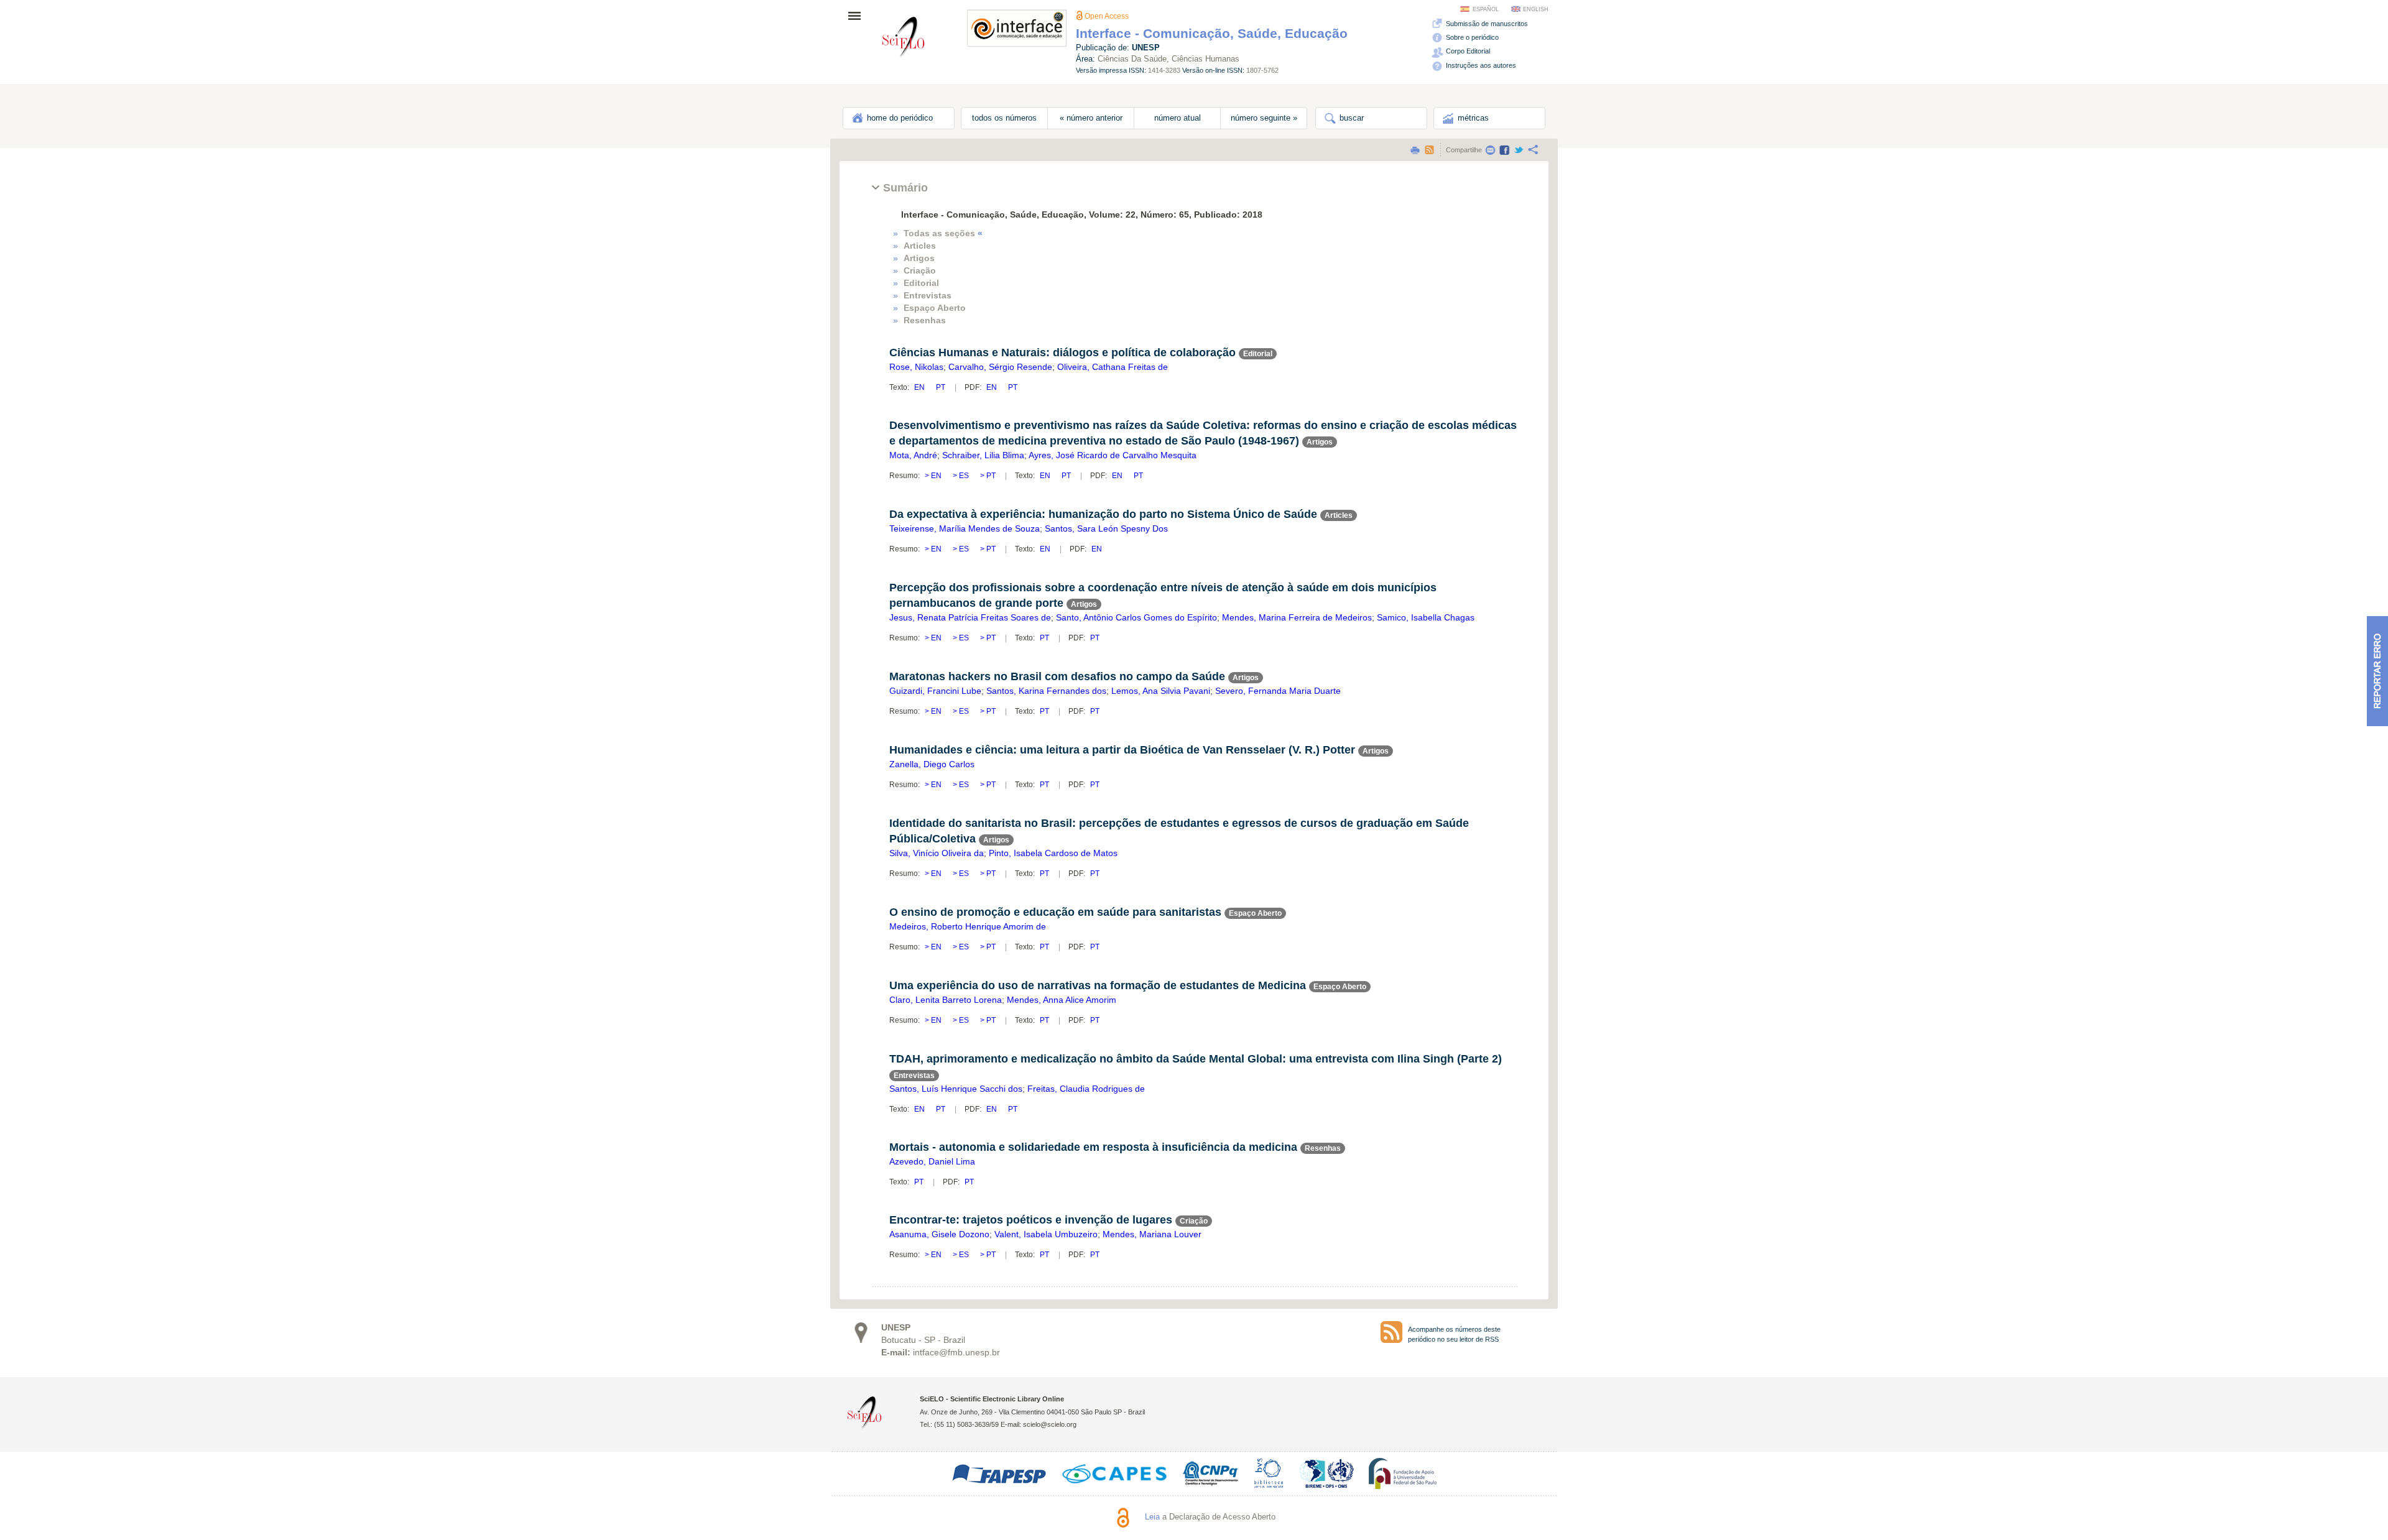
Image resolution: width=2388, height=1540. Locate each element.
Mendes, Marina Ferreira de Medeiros (1297, 617)
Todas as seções (943, 233)
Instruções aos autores (1480, 65)
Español (1486, 9)
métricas (1472, 118)
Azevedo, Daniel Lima (932, 1161)
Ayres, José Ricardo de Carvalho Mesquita (1113, 455)
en (920, 387)
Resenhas (925, 320)
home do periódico (899, 118)
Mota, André (913, 455)
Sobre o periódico (1471, 37)
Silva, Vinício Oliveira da (937, 853)
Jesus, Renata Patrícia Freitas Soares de (970, 617)
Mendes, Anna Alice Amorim (1062, 1000)
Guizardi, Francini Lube (935, 691)
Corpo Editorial (1467, 51)
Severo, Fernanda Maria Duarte (1278, 691)
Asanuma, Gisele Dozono (939, 1234)
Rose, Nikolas (916, 367)
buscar (1350, 118)
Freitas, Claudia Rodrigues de (1086, 1089)
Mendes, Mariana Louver (1152, 1234)
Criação (920, 270)
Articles (920, 246)
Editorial (921, 283)
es (964, 476)
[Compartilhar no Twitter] (1519, 150)
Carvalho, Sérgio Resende (1000, 367)
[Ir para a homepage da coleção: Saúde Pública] (904, 39)
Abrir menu (858, 16)
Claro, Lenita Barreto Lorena (946, 1000)
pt (941, 387)
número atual (1178, 118)
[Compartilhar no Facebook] (1504, 150)
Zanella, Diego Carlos (932, 764)
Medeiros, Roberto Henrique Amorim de (968, 926)
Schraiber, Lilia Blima (983, 455)
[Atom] (1429, 150)
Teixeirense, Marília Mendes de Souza (965, 528)
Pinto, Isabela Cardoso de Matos (1053, 853)
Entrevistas (928, 295)
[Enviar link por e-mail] (1490, 150)
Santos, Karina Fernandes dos (1046, 691)
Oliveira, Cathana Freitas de (1113, 367)
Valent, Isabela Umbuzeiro (1046, 1234)
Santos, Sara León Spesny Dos (1106, 528)
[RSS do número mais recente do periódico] (1391, 1332)
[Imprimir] (1415, 150)
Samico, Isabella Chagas (1426, 617)
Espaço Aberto (935, 308)
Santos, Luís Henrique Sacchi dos (956, 1089)
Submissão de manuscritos (1486, 24)
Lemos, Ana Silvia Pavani (1161, 691)
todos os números (1004, 118)
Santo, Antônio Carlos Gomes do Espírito (1136, 617)
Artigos (919, 258)
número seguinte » (1264, 118)
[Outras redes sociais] (1533, 150)
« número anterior (1091, 118)
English (1536, 9)
